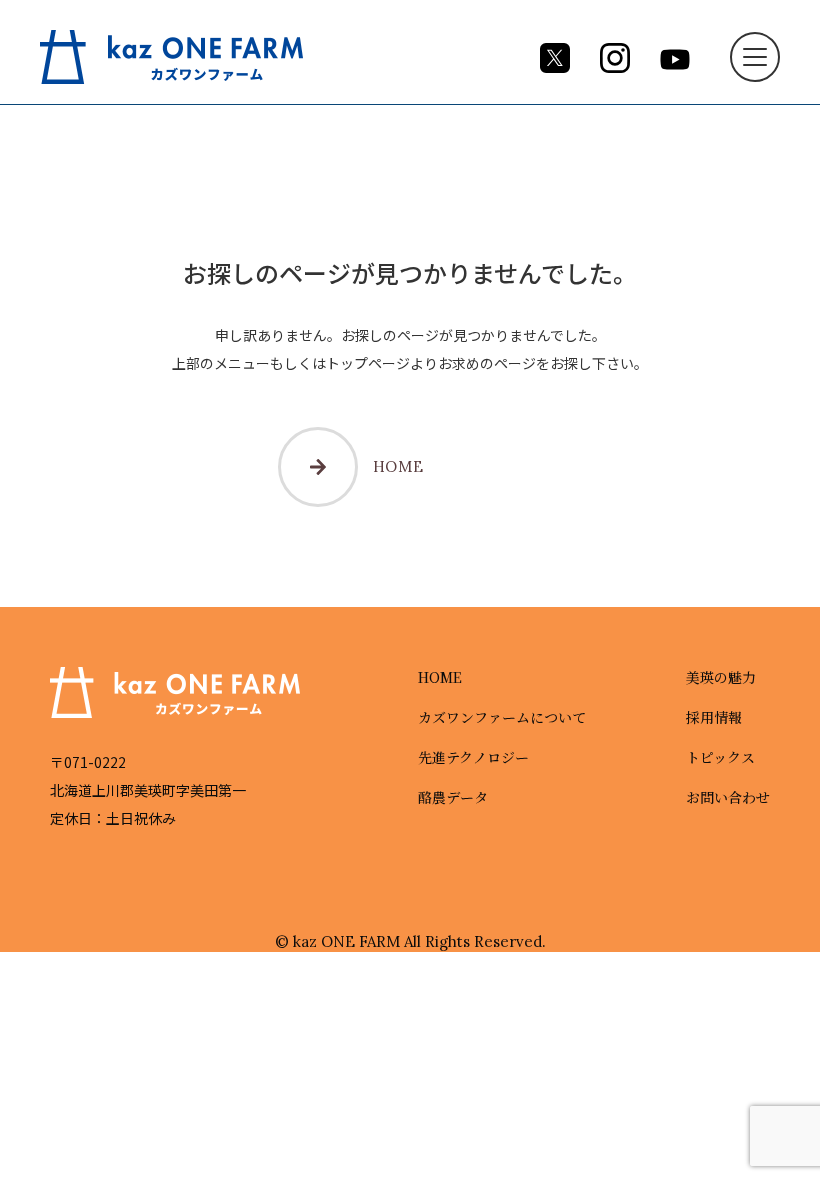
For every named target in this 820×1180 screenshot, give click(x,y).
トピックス (720, 757)
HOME (398, 466)
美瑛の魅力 (721, 677)
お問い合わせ (728, 797)
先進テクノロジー (473, 757)
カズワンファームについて (502, 717)
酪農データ (453, 797)
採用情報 (714, 717)
